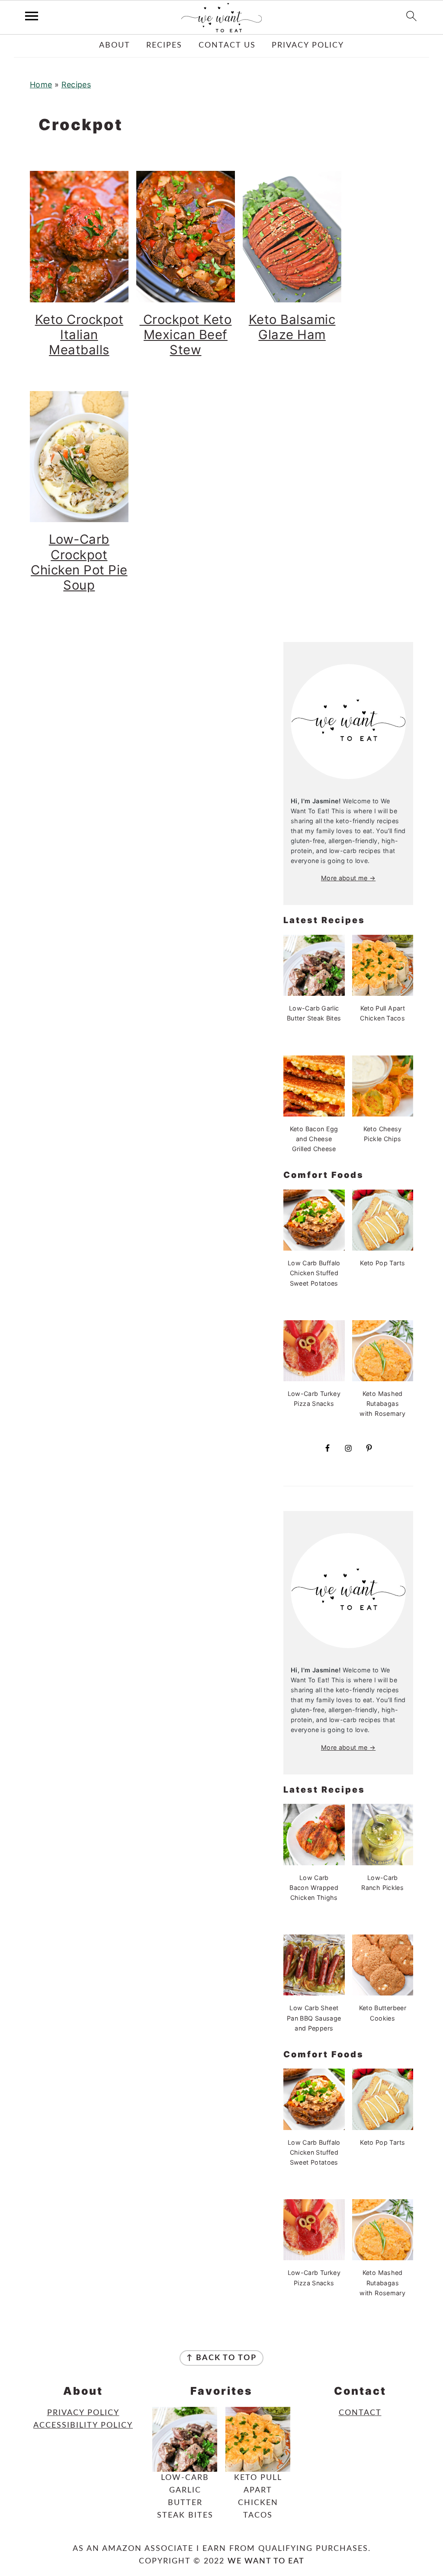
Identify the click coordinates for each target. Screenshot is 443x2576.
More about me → (348, 878)
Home (41, 85)
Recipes (76, 85)
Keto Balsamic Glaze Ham (292, 327)
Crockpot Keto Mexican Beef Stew (185, 335)
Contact (360, 2413)
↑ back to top (221, 2358)
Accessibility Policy (83, 2425)
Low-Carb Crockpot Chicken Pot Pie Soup (79, 562)
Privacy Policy (83, 2413)
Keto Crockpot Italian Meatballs (79, 335)
